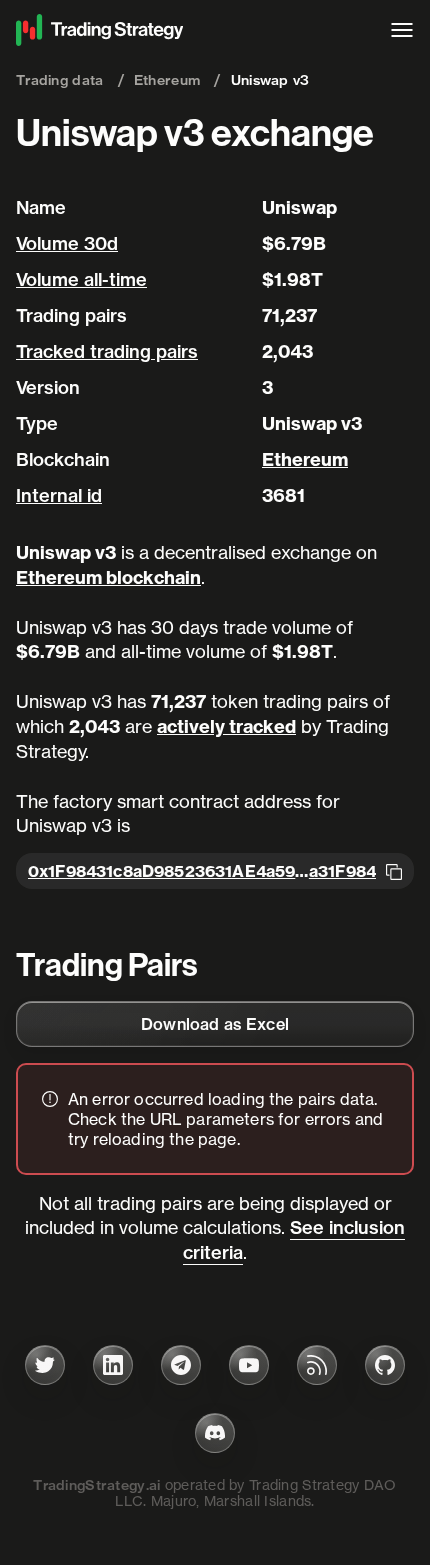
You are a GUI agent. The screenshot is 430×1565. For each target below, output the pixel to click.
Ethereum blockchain (108, 577)
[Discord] (215, 1433)
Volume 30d (67, 243)
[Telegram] (181, 1365)
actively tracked (226, 726)
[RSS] (317, 1365)
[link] (215, 1024)
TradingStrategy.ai (96, 1485)
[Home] (193, 30)
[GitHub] (385, 1365)
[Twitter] (45, 1365)
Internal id (59, 495)
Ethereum (305, 459)
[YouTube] (249, 1365)
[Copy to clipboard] (394, 871)
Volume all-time (81, 279)
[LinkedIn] (113, 1365)
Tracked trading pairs (107, 351)
